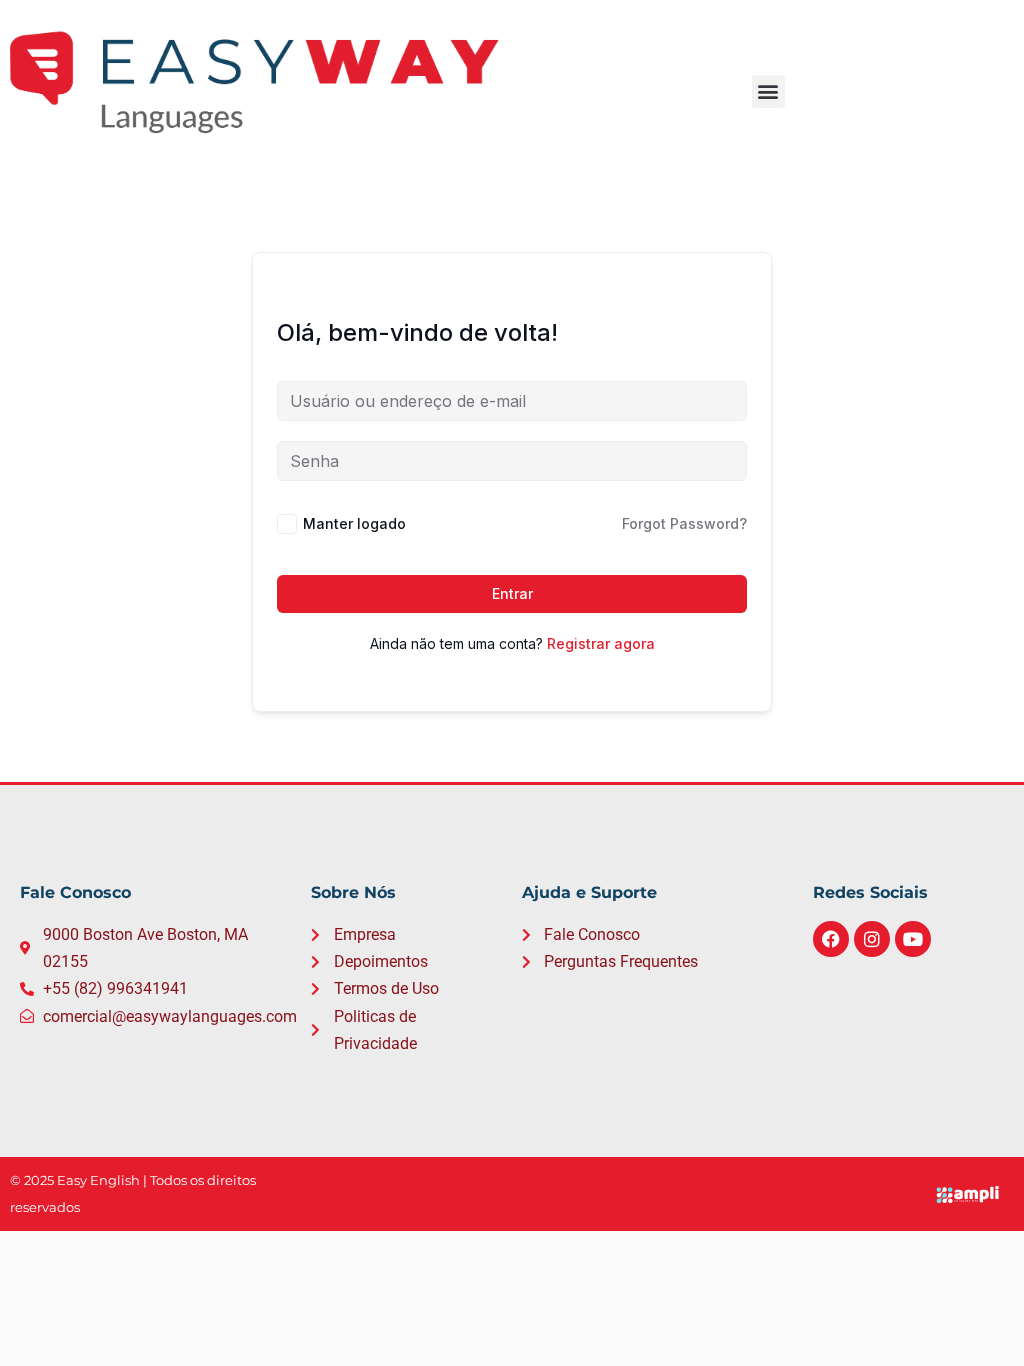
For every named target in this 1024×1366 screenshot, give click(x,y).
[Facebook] (831, 939)
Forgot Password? (684, 523)
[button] (768, 91)
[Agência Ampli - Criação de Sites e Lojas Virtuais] (970, 1194)
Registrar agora (601, 643)
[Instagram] (872, 939)
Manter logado (354, 523)
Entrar (512, 593)
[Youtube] (913, 939)
